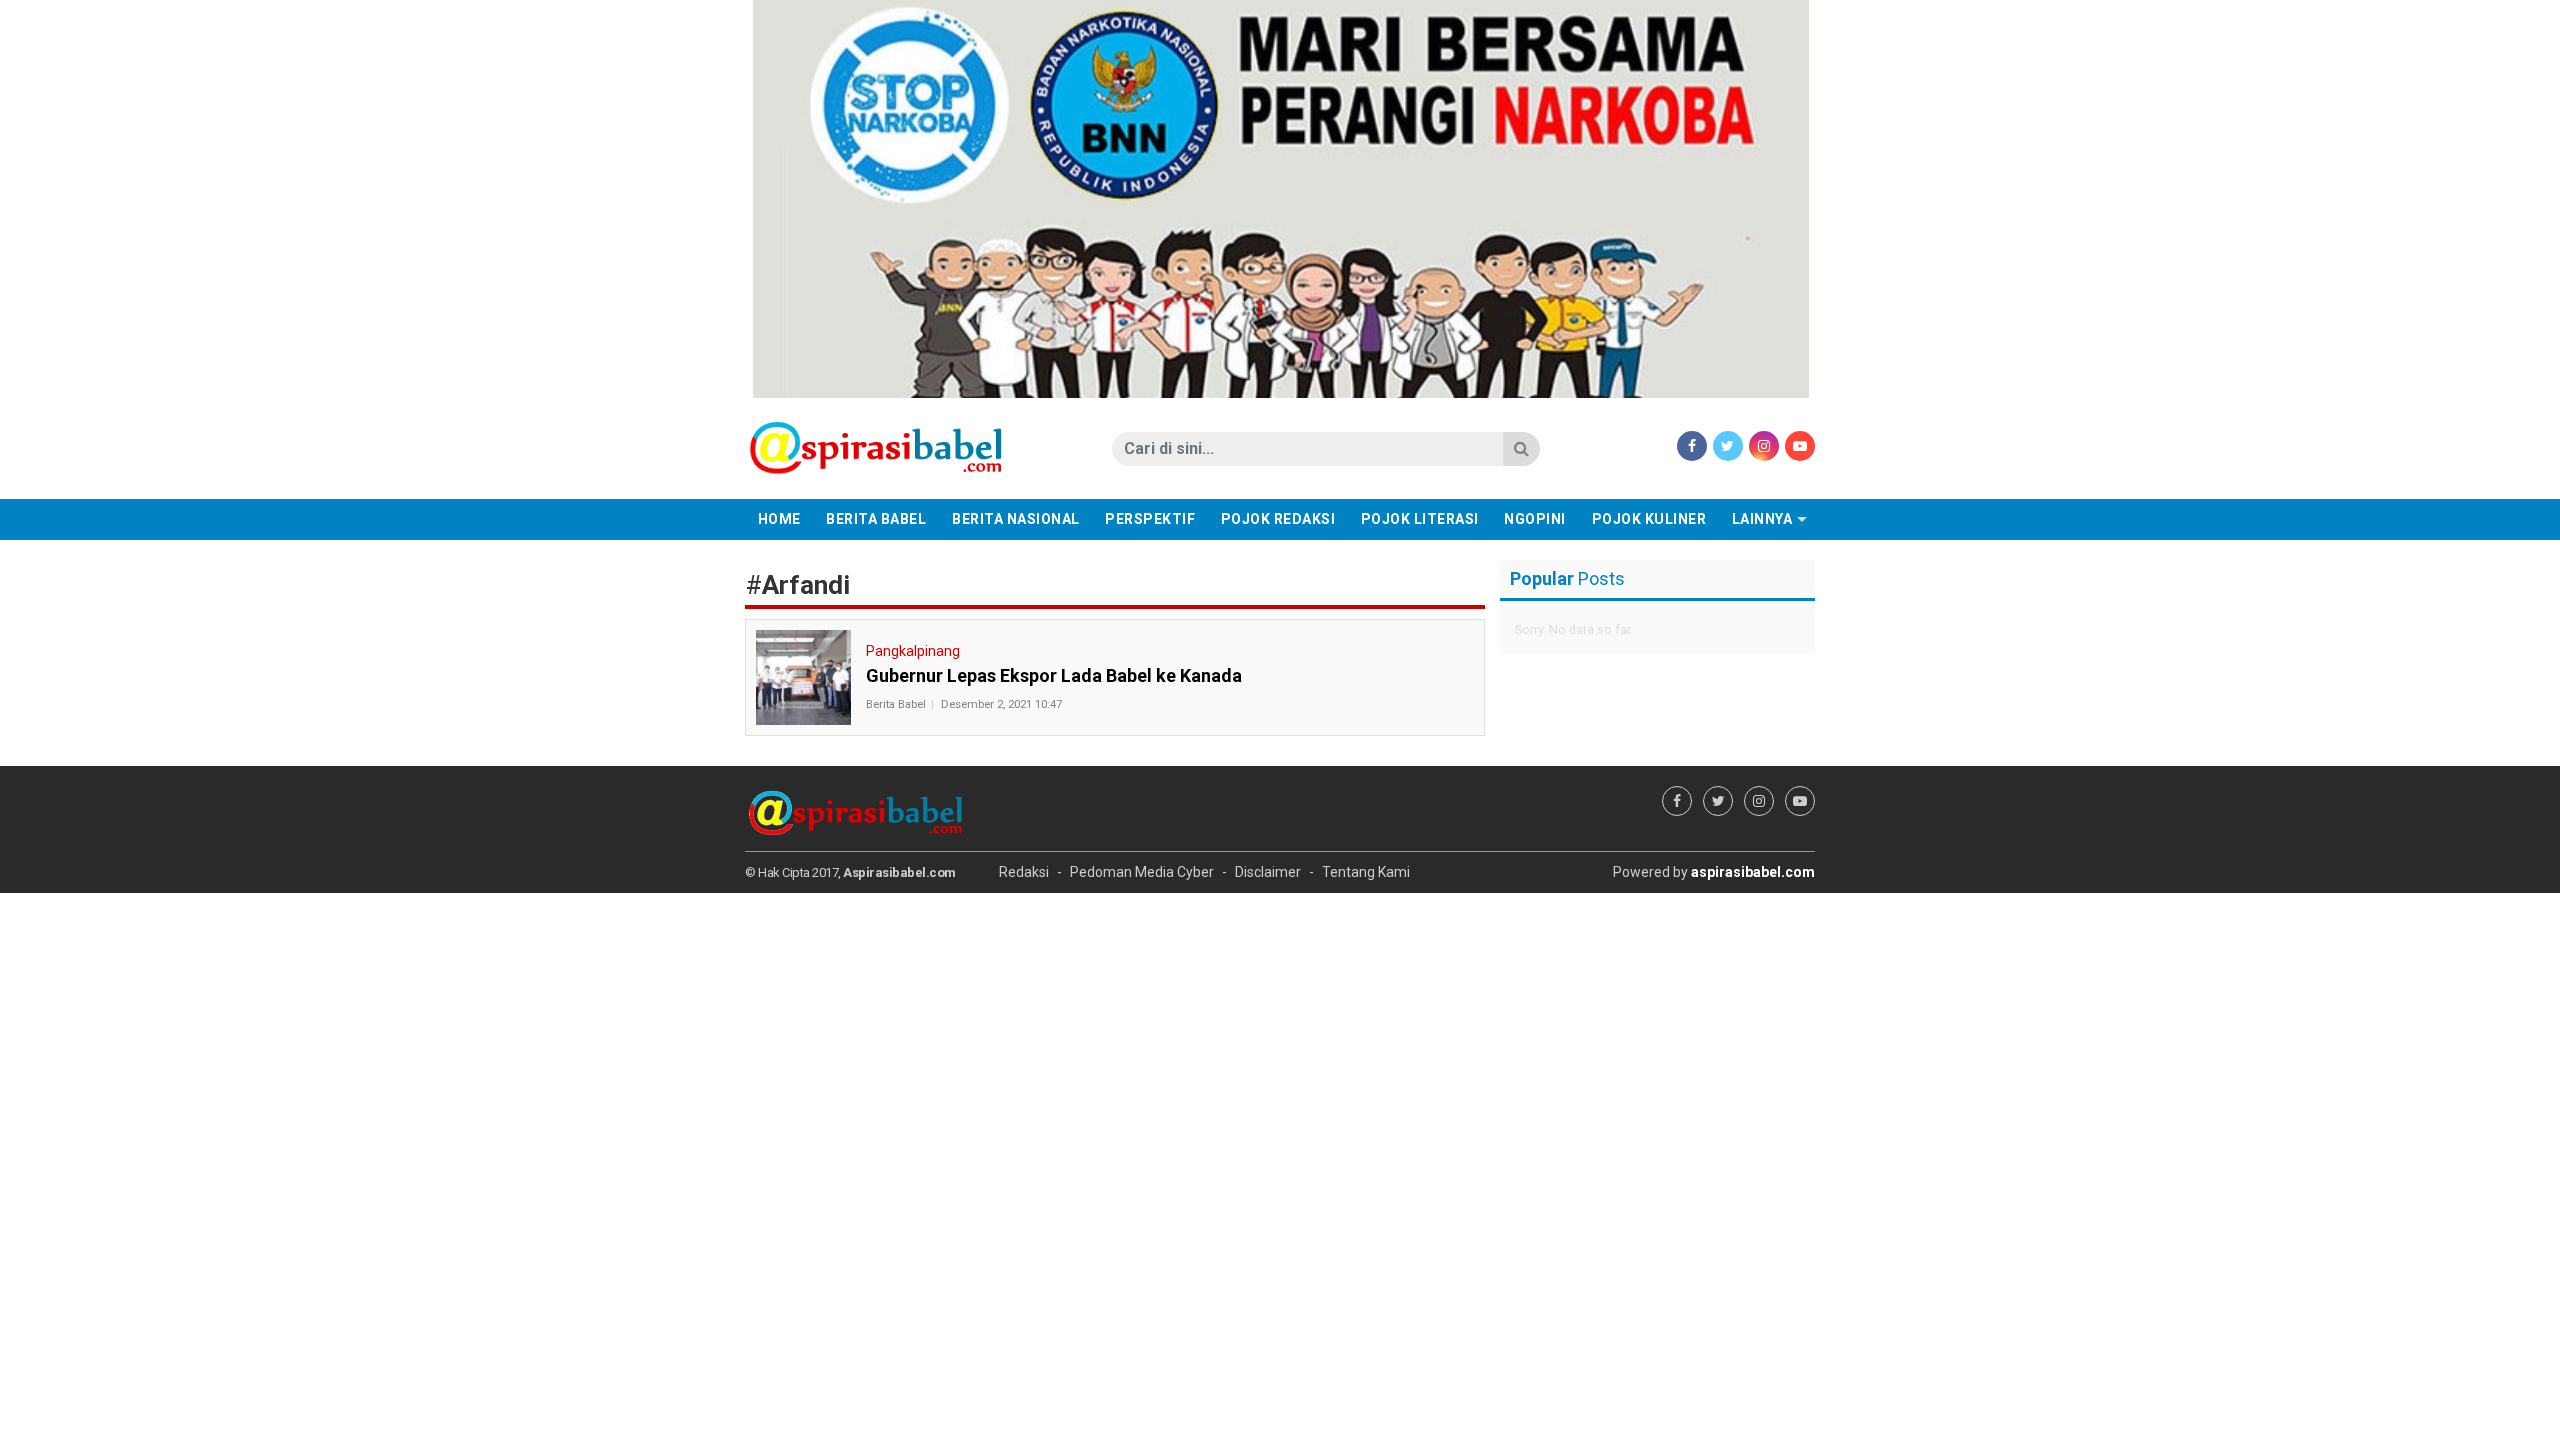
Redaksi (1024, 872)
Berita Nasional (1016, 519)
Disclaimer (1268, 872)
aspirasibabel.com (1753, 872)
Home (779, 519)
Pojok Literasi (1420, 519)
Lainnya (1762, 519)
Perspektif (1150, 519)
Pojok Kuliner (1649, 519)
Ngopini (1535, 519)
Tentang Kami (1366, 872)
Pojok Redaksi (1278, 519)
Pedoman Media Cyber (1142, 872)
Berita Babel (876, 519)
